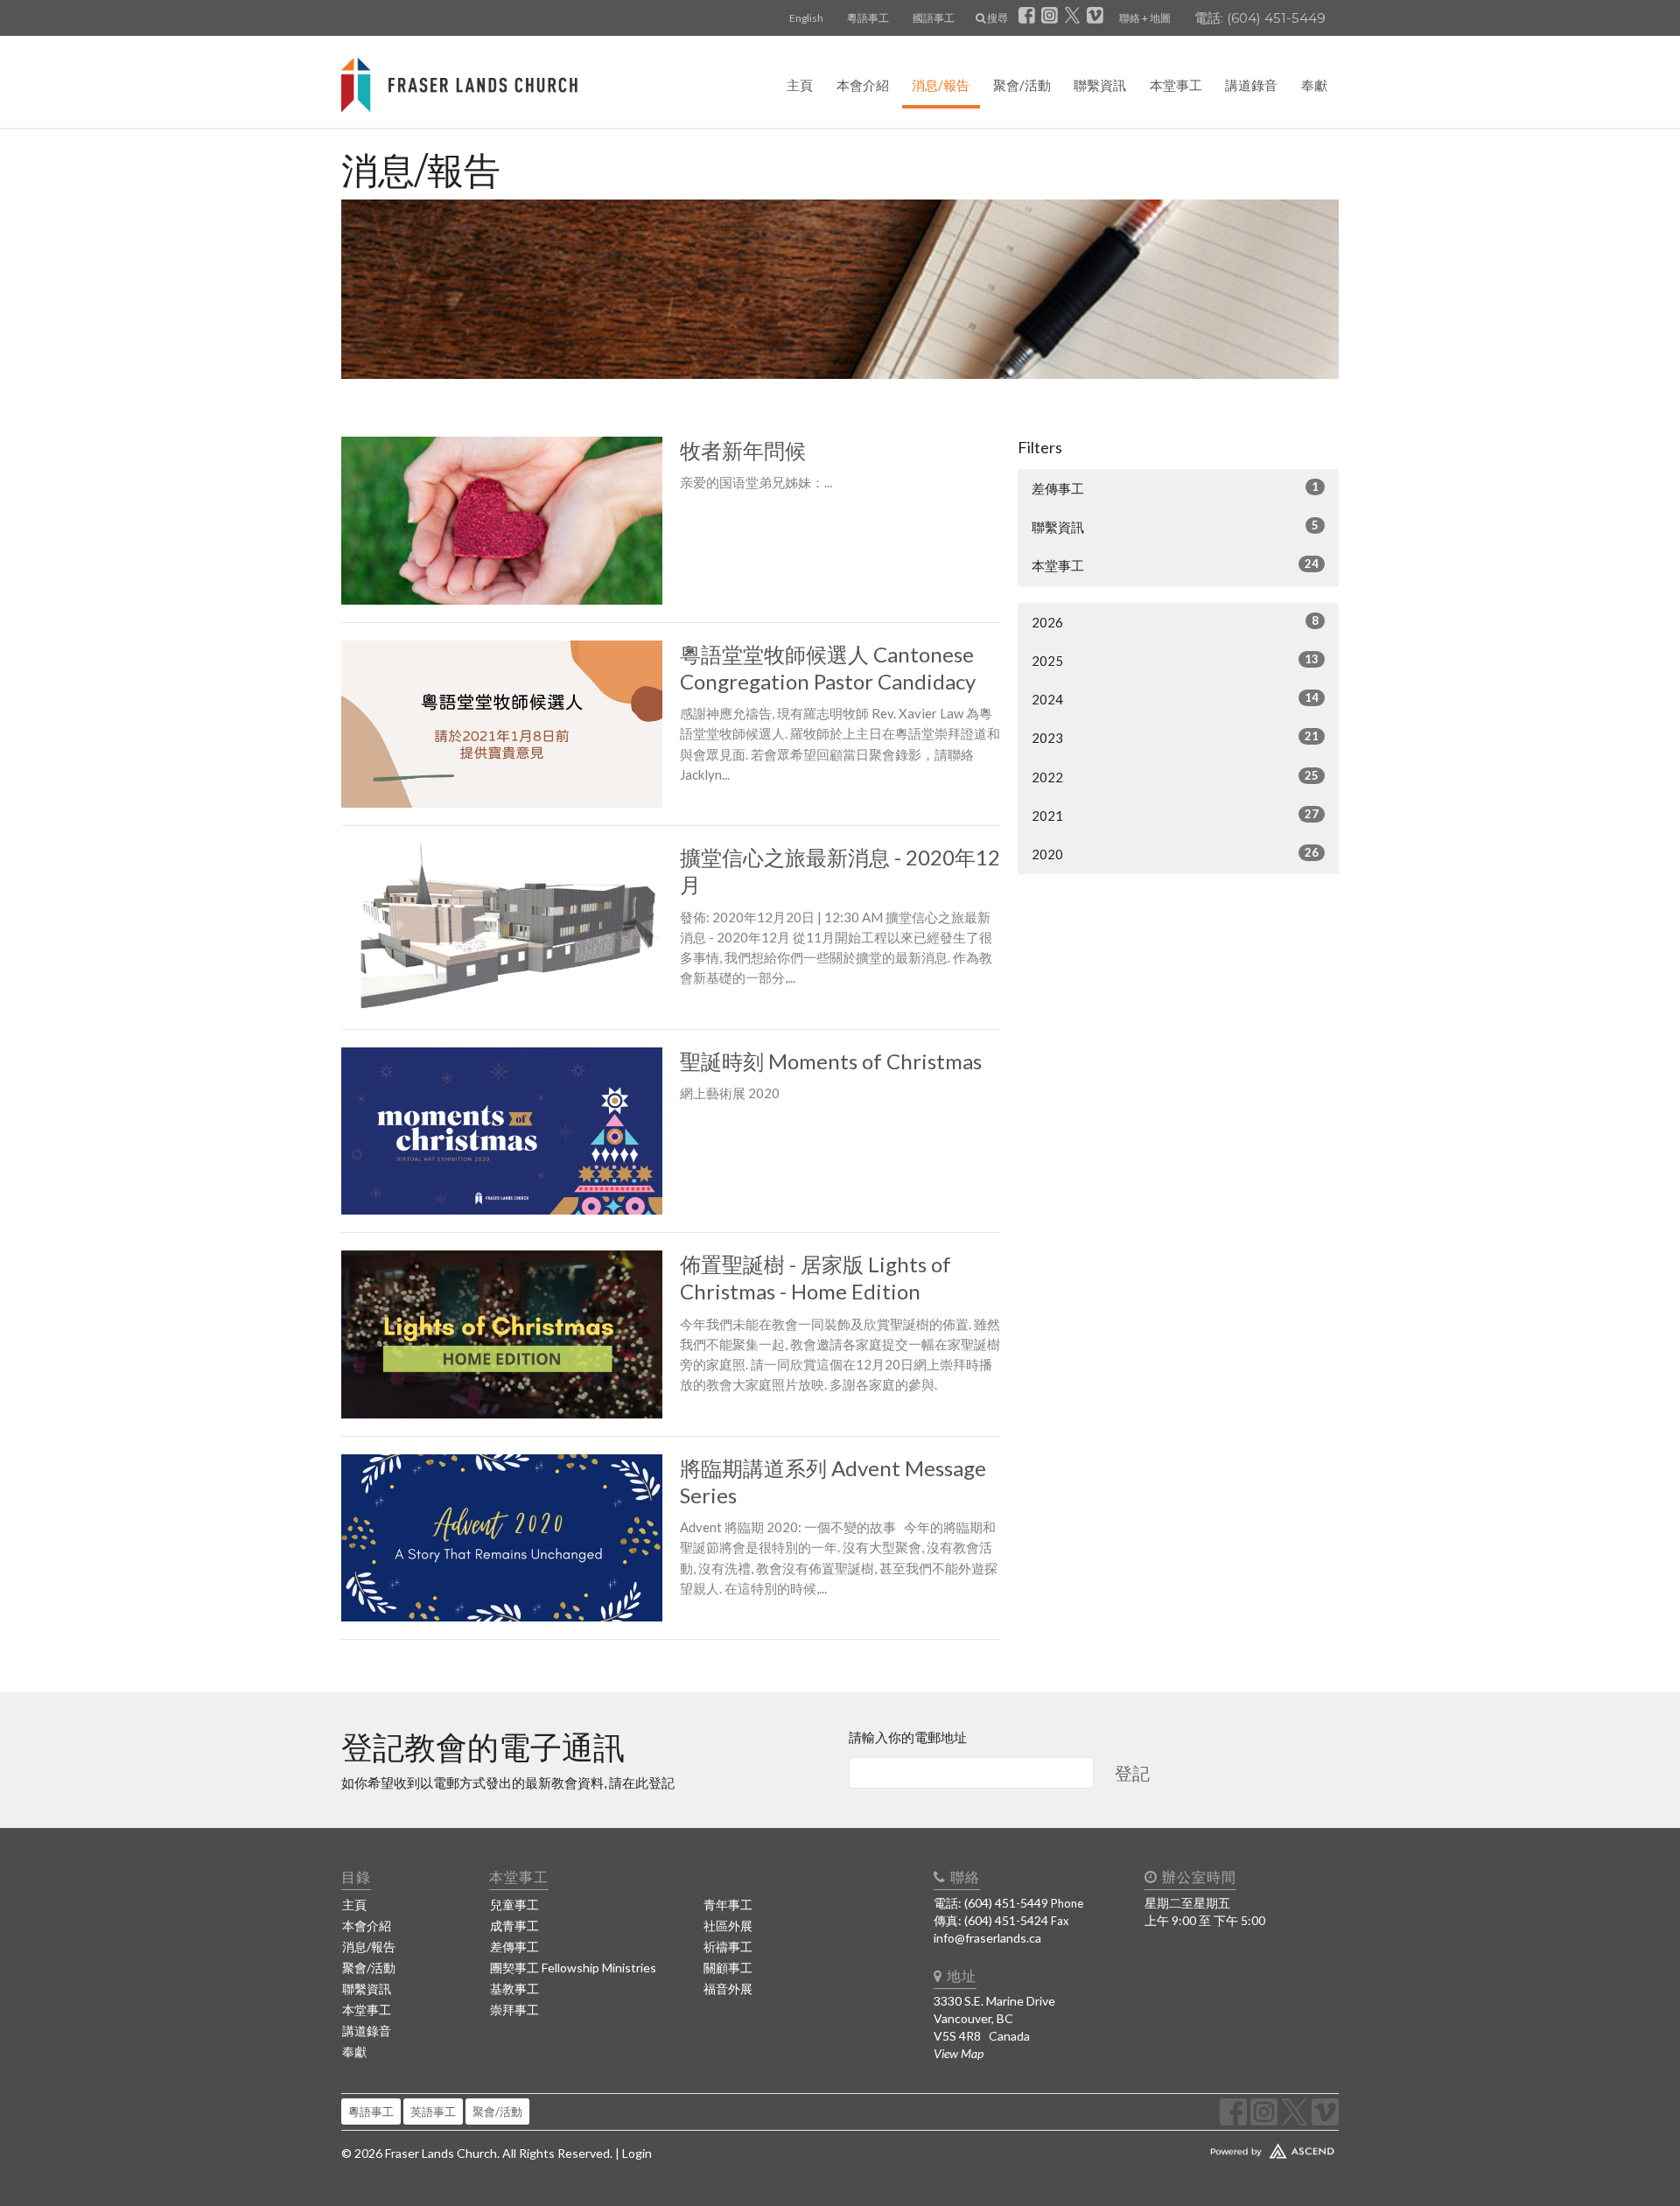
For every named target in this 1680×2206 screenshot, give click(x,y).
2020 (1175, 854)
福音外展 (728, 1989)
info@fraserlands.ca (987, 1938)
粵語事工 (868, 18)
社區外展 (728, 1926)
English (806, 18)
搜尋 (997, 18)
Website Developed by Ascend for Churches (1221, 2147)
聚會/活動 (1022, 85)
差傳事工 (1175, 488)
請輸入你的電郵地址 (908, 1737)
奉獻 (1314, 85)
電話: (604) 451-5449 (1260, 18)
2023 (1175, 737)
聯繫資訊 (1100, 85)
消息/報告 (941, 85)
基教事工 (514, 1989)
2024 (1175, 699)
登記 (1132, 1773)
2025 (1175, 660)
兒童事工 (514, 1905)
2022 (1175, 777)
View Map (959, 2053)
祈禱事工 (728, 1947)
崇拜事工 (514, 2010)
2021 (1175, 815)
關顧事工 (728, 1968)
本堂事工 (1176, 85)
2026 (1175, 622)
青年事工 (728, 1905)
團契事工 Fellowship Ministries (573, 1968)
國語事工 (934, 18)
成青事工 (514, 1926)
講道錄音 (1251, 85)
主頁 (800, 85)
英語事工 (433, 2111)
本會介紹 (863, 85)
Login (637, 2153)
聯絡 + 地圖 (1145, 18)
